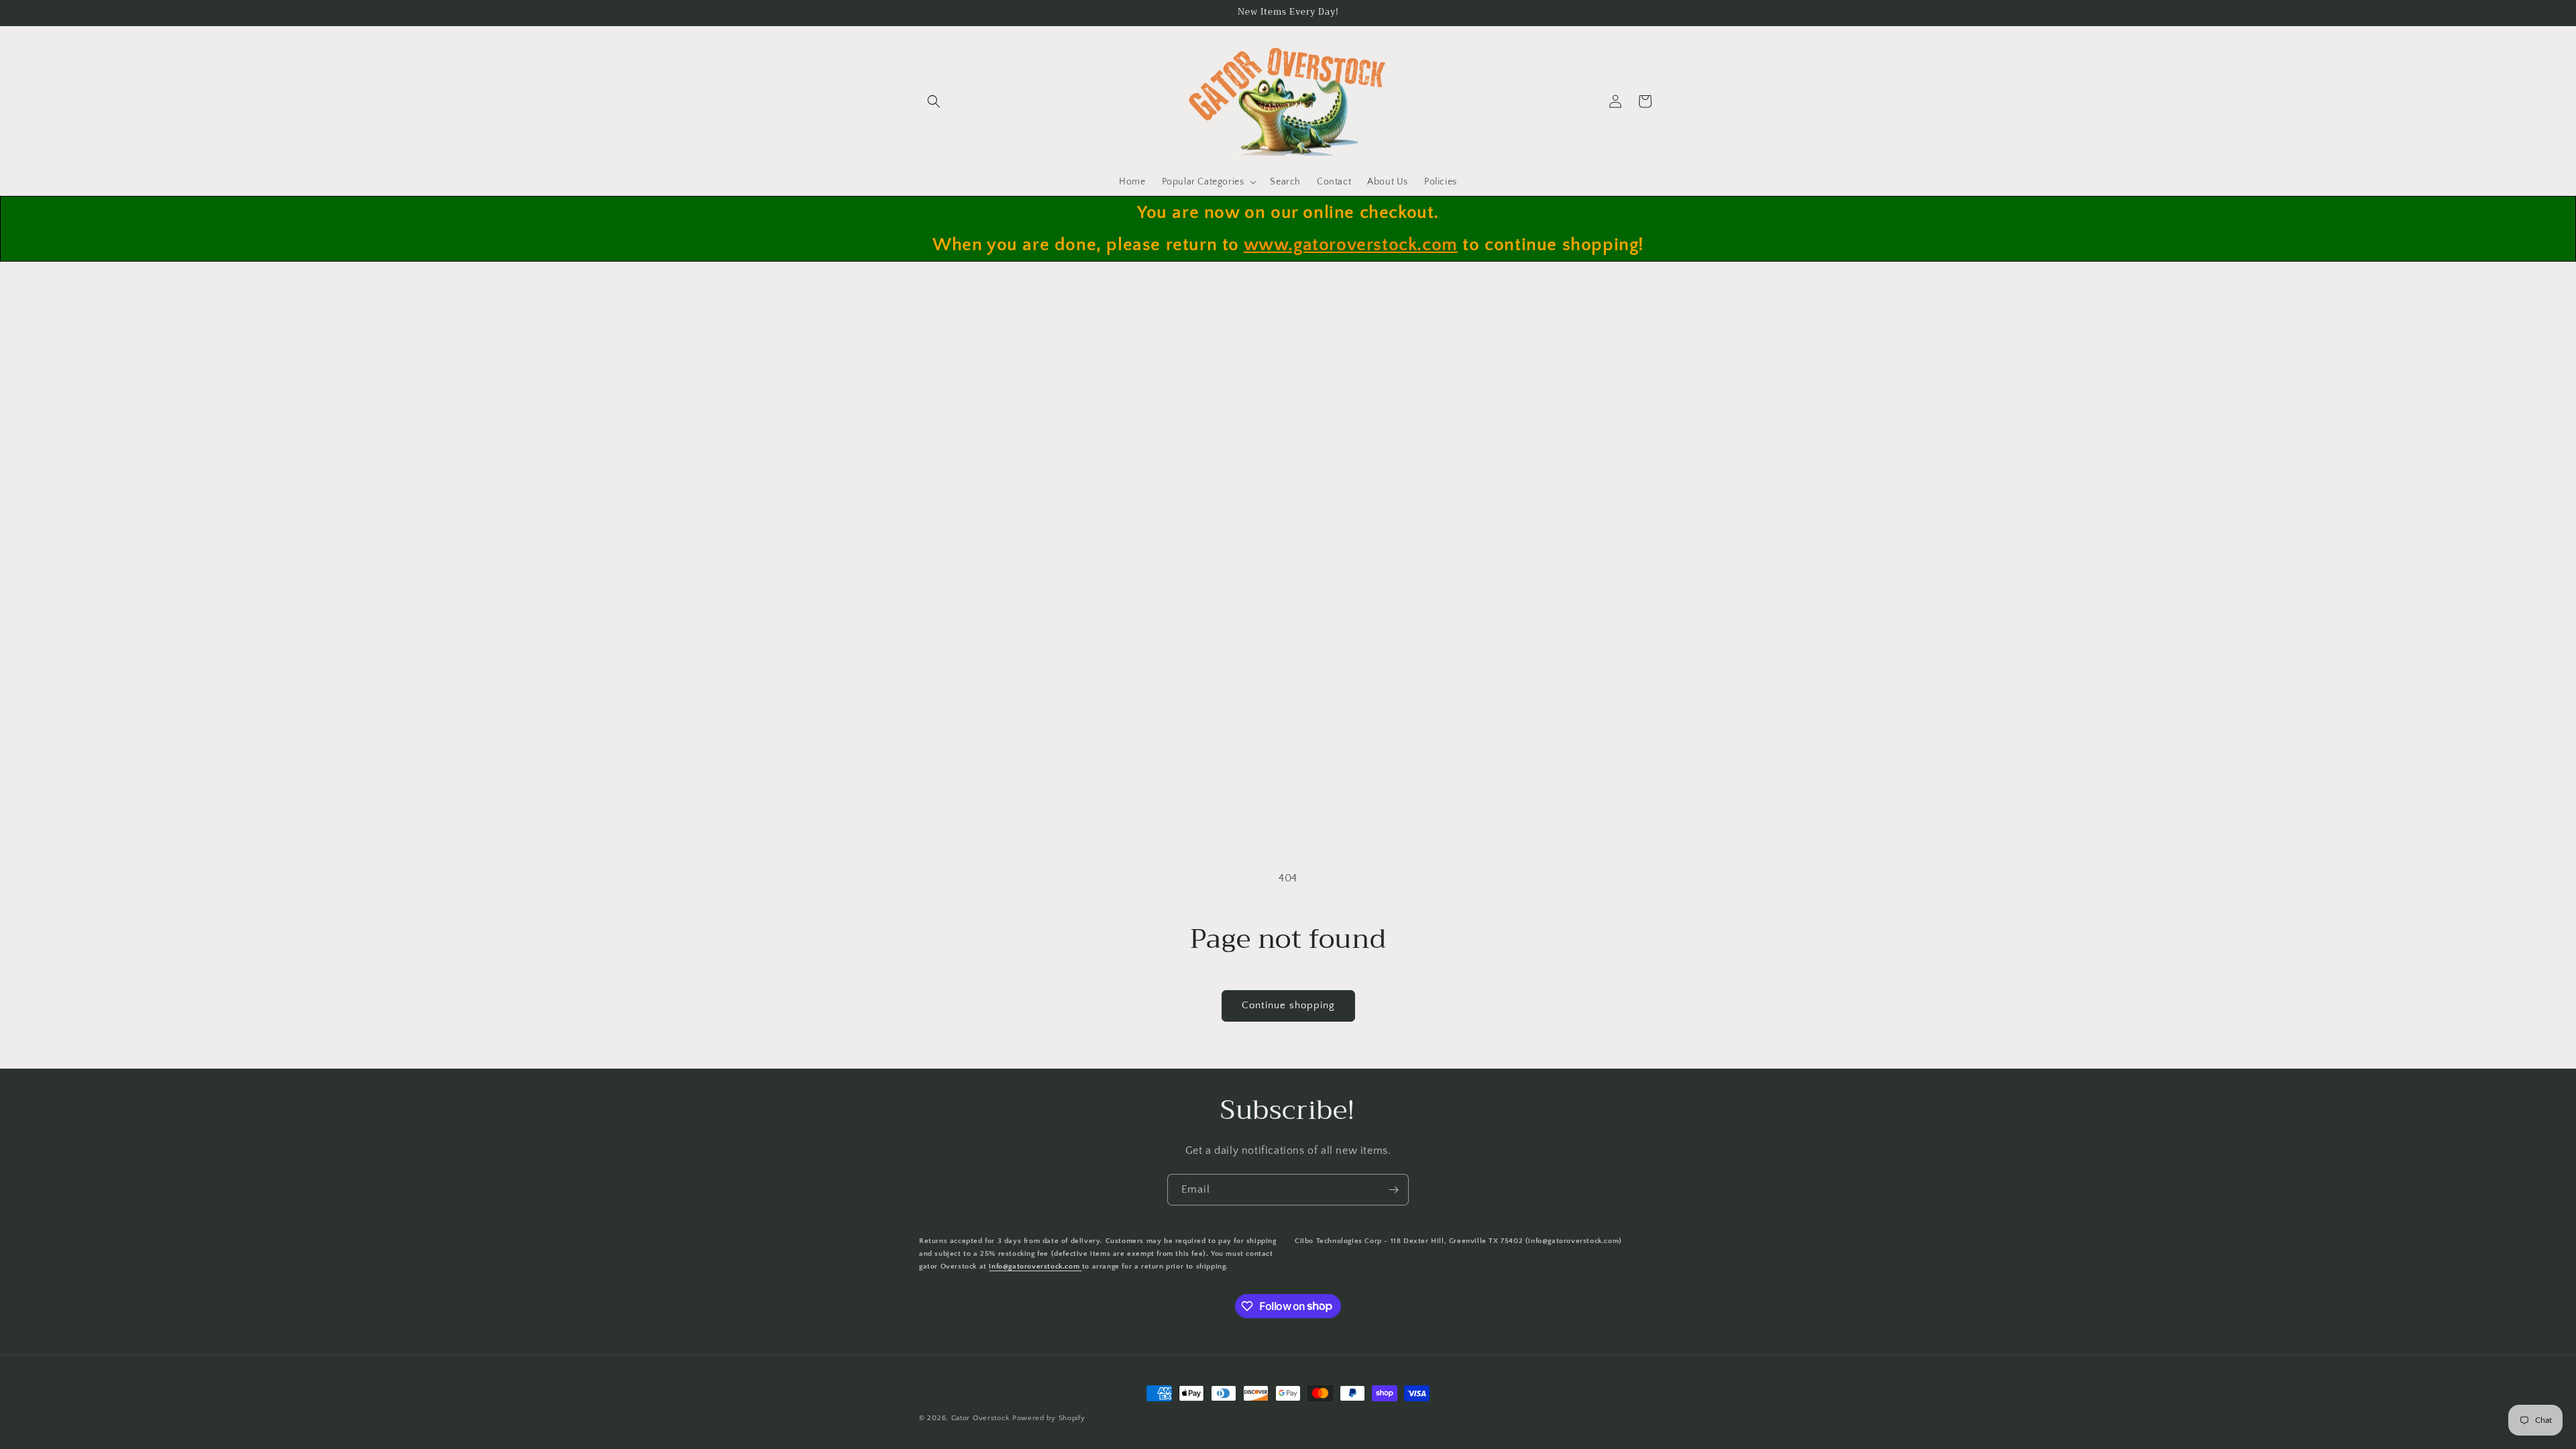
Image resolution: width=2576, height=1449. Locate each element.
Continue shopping (1288, 1005)
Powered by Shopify (1049, 1418)
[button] (934, 101)
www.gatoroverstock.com (1351, 245)
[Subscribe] (1393, 1190)
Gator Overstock (981, 1418)
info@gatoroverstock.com (1035, 1267)
